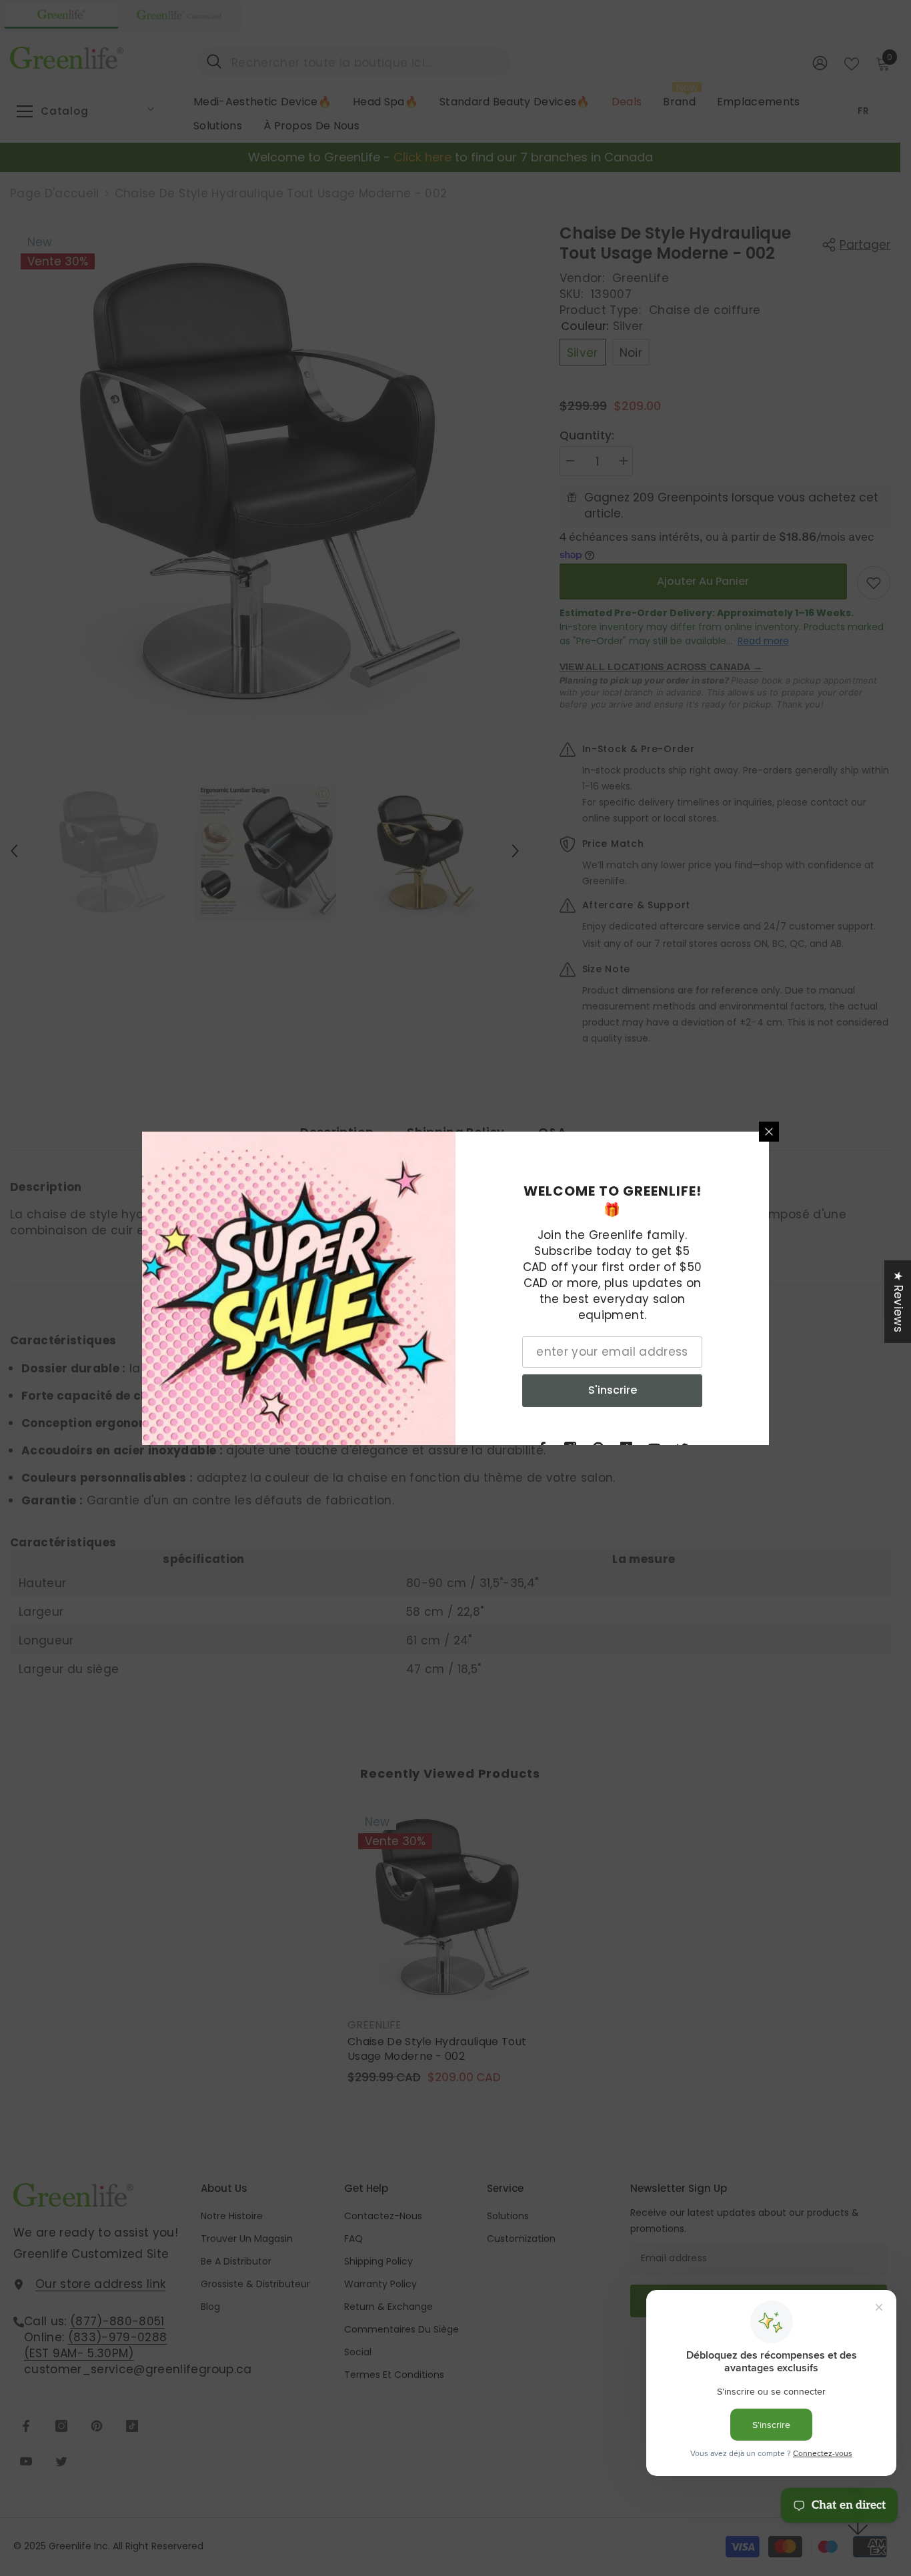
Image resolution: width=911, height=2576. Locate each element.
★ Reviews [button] (898, 1301)
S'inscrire (613, 1390)
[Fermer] (769, 1132)
